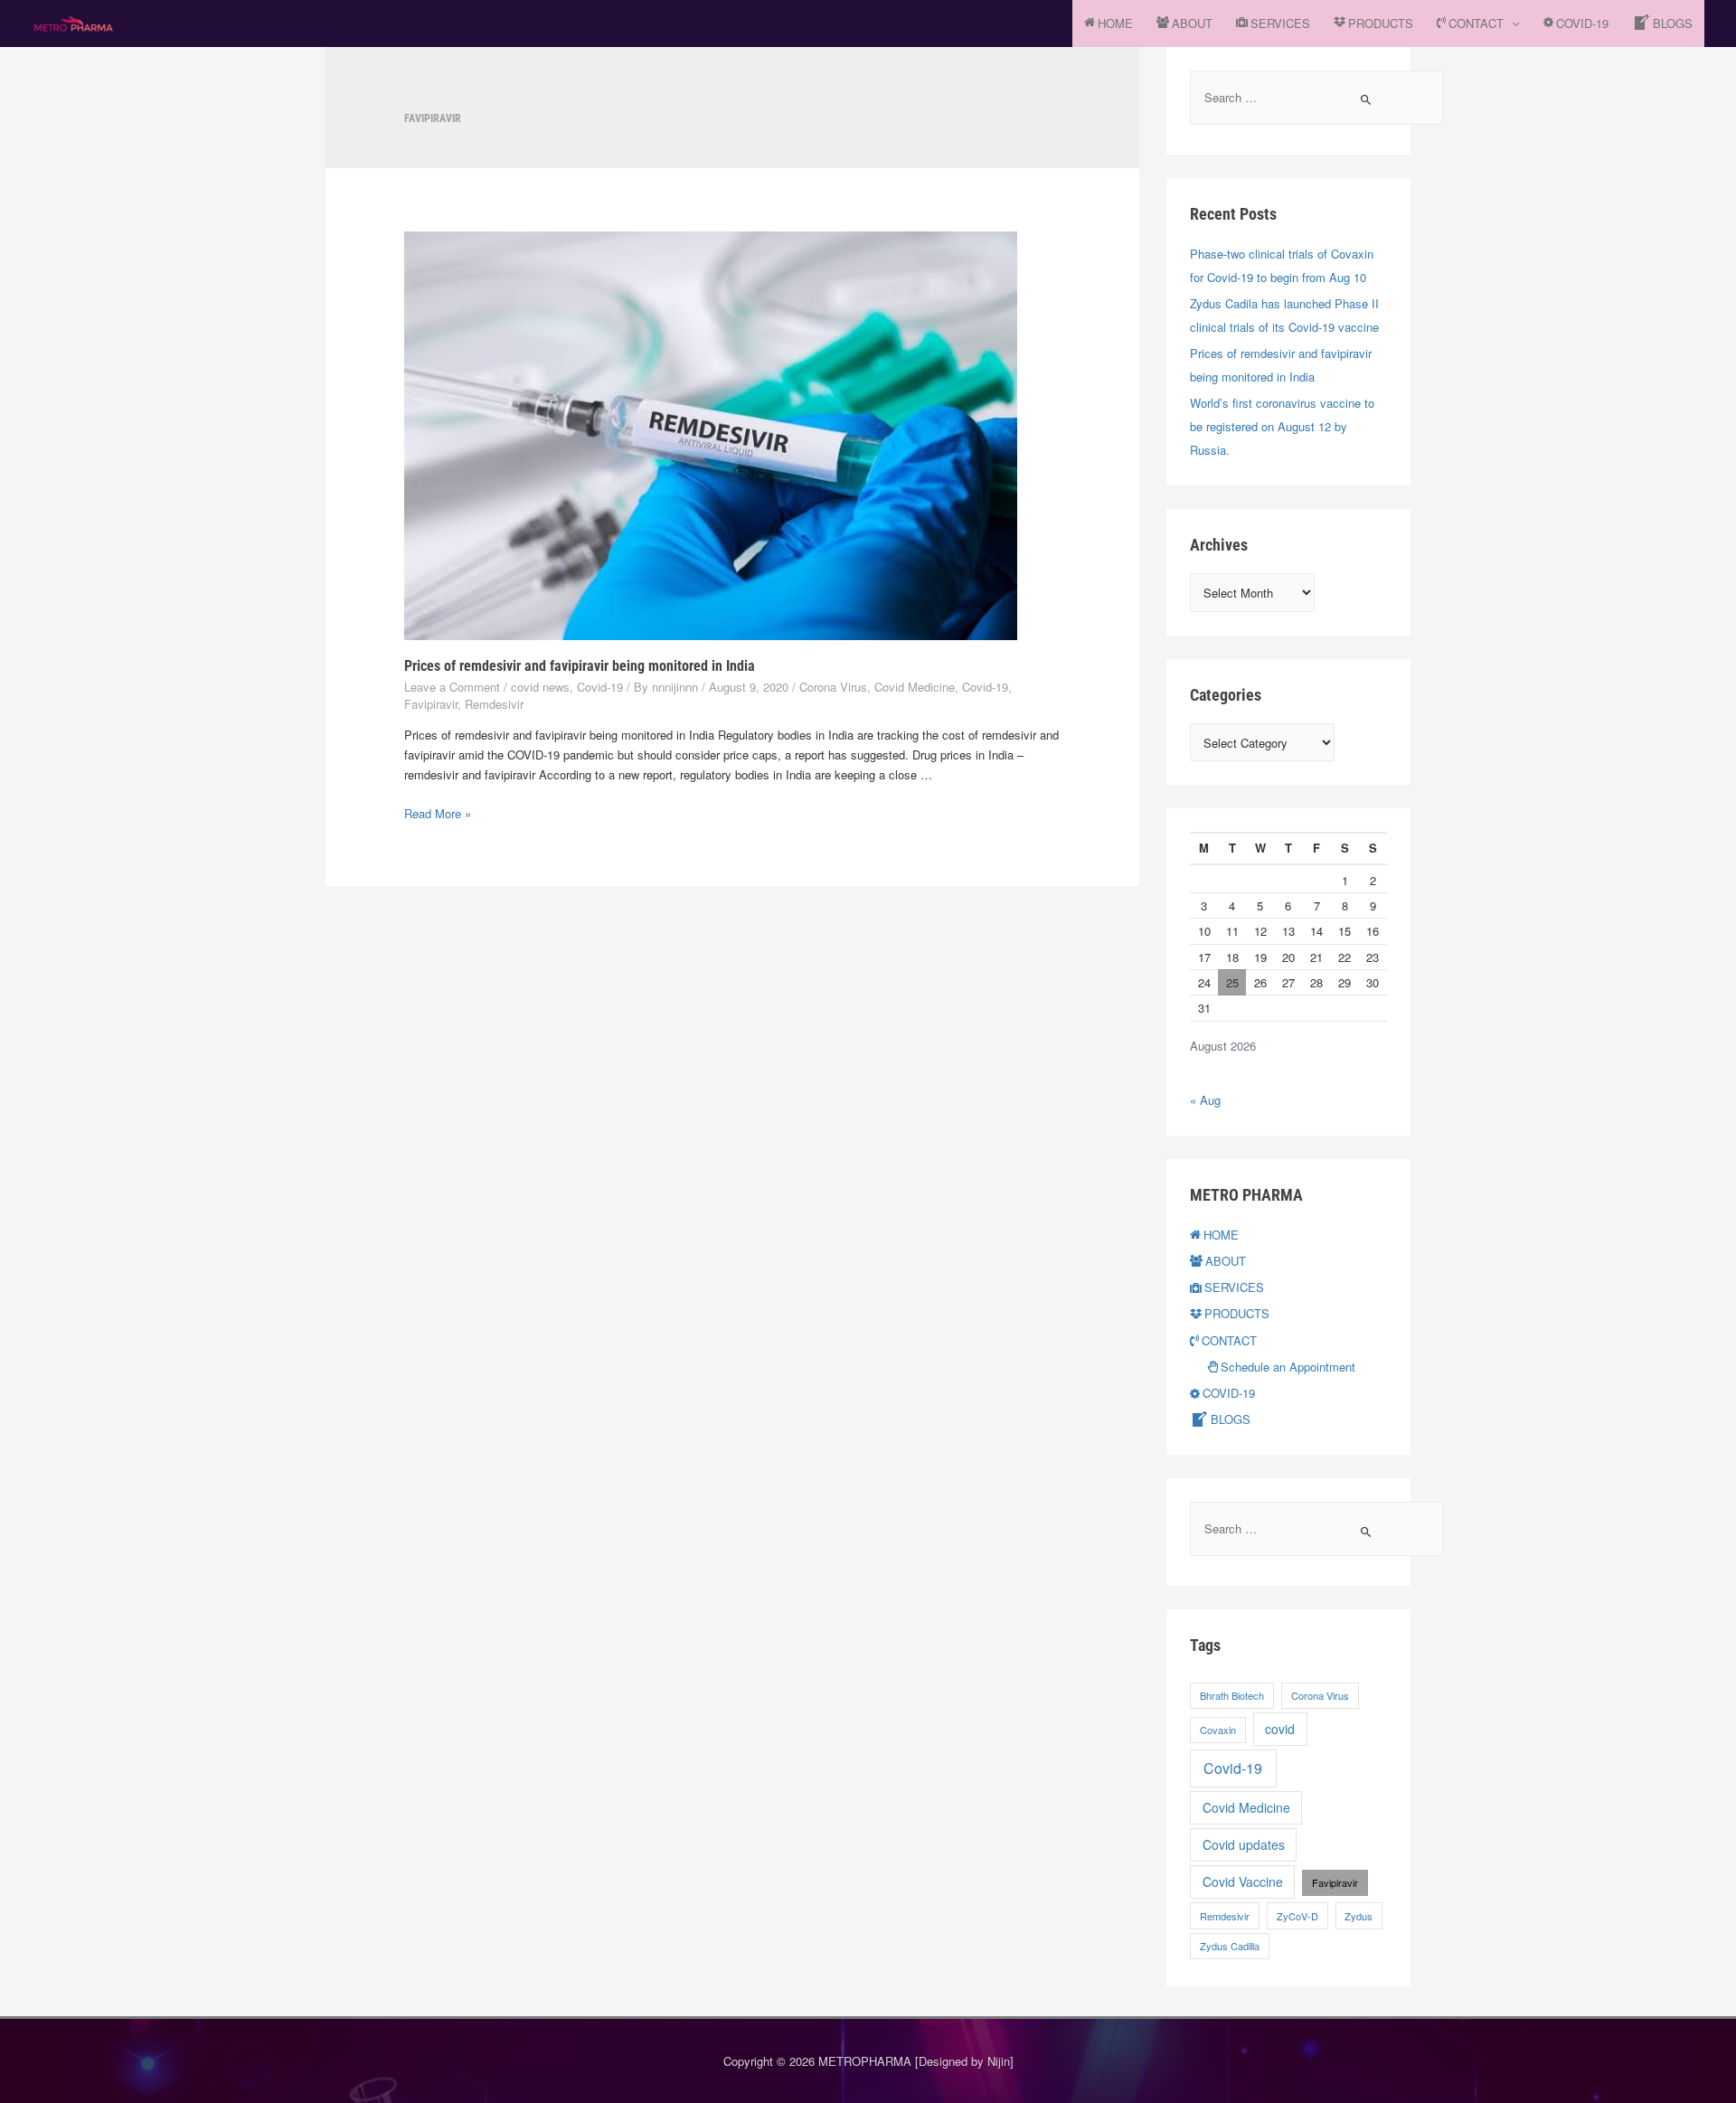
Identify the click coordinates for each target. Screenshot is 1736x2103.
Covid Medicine (915, 687)
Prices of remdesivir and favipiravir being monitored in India (580, 666)
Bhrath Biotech (1232, 1695)
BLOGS (1673, 23)
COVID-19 (1582, 23)
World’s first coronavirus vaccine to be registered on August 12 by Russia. (1282, 426)
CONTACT (1476, 23)
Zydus (1359, 1916)
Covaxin (1218, 1730)
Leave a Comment (452, 687)
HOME (1115, 23)
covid (1280, 1729)
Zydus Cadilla (1230, 1946)
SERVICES (1280, 23)
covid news (540, 687)
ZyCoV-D (1297, 1916)
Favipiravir (431, 704)
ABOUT (1192, 23)
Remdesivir (494, 704)
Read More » (438, 813)
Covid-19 (600, 687)
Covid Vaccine (1243, 1881)
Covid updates (1244, 1844)
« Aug (1205, 1100)
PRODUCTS (1381, 23)
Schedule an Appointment (1288, 1367)
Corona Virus (833, 687)
